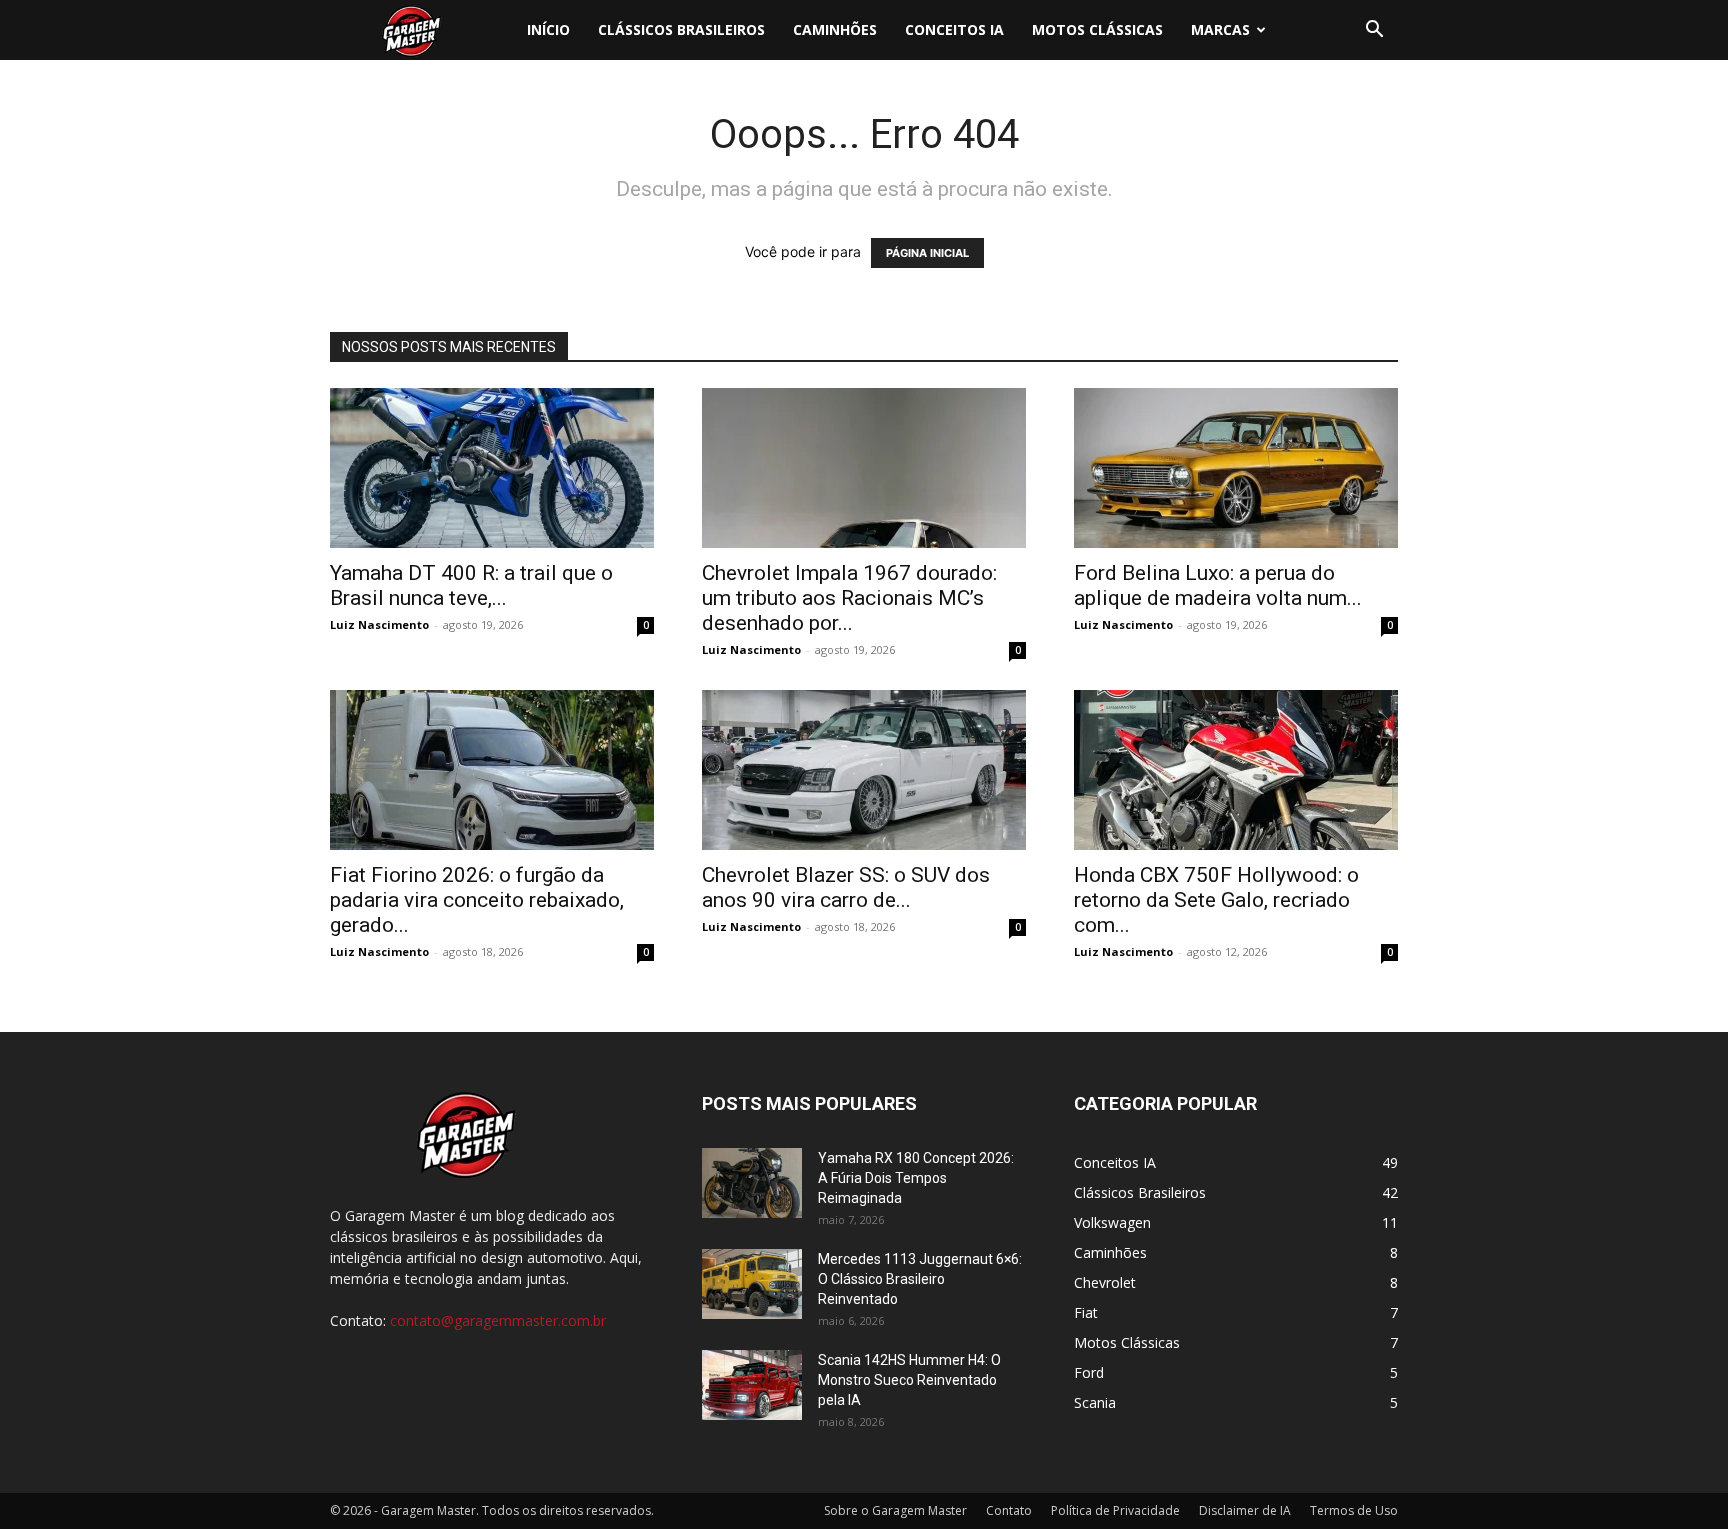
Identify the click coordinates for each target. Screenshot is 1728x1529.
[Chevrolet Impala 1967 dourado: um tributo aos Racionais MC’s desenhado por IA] (864, 468)
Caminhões (835, 29)
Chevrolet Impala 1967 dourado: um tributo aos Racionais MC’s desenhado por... (849, 598)
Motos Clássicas (1097, 29)
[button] (1374, 31)
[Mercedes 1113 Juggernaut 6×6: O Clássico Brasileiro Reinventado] (752, 1284)
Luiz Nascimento (379, 624)
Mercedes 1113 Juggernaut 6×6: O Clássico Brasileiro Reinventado (920, 1279)
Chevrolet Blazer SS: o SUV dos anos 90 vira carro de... (846, 887)
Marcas (1220, 29)
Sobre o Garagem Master (895, 1510)
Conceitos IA (954, 29)
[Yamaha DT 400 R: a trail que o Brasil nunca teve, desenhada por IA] (492, 468)
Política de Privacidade (1115, 1510)
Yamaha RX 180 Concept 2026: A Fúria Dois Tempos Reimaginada (916, 1178)
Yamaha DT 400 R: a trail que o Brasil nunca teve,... (471, 585)
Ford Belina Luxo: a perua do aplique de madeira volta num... (1218, 585)
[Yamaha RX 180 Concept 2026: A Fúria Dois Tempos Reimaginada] (752, 1183)
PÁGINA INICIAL (927, 253)
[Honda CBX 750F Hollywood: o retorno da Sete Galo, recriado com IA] (1236, 770)
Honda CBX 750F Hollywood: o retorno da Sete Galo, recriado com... (1216, 900)
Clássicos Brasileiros (681, 29)
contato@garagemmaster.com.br (498, 1320)
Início (548, 29)
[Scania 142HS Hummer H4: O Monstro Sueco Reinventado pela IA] (752, 1385)
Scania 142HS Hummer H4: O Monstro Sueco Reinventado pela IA (909, 1380)
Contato (1009, 1510)
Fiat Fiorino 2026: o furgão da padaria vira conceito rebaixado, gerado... (477, 900)
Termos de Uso (1354, 1510)
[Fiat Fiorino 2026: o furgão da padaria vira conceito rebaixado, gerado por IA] (492, 770)
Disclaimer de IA (1245, 1510)
